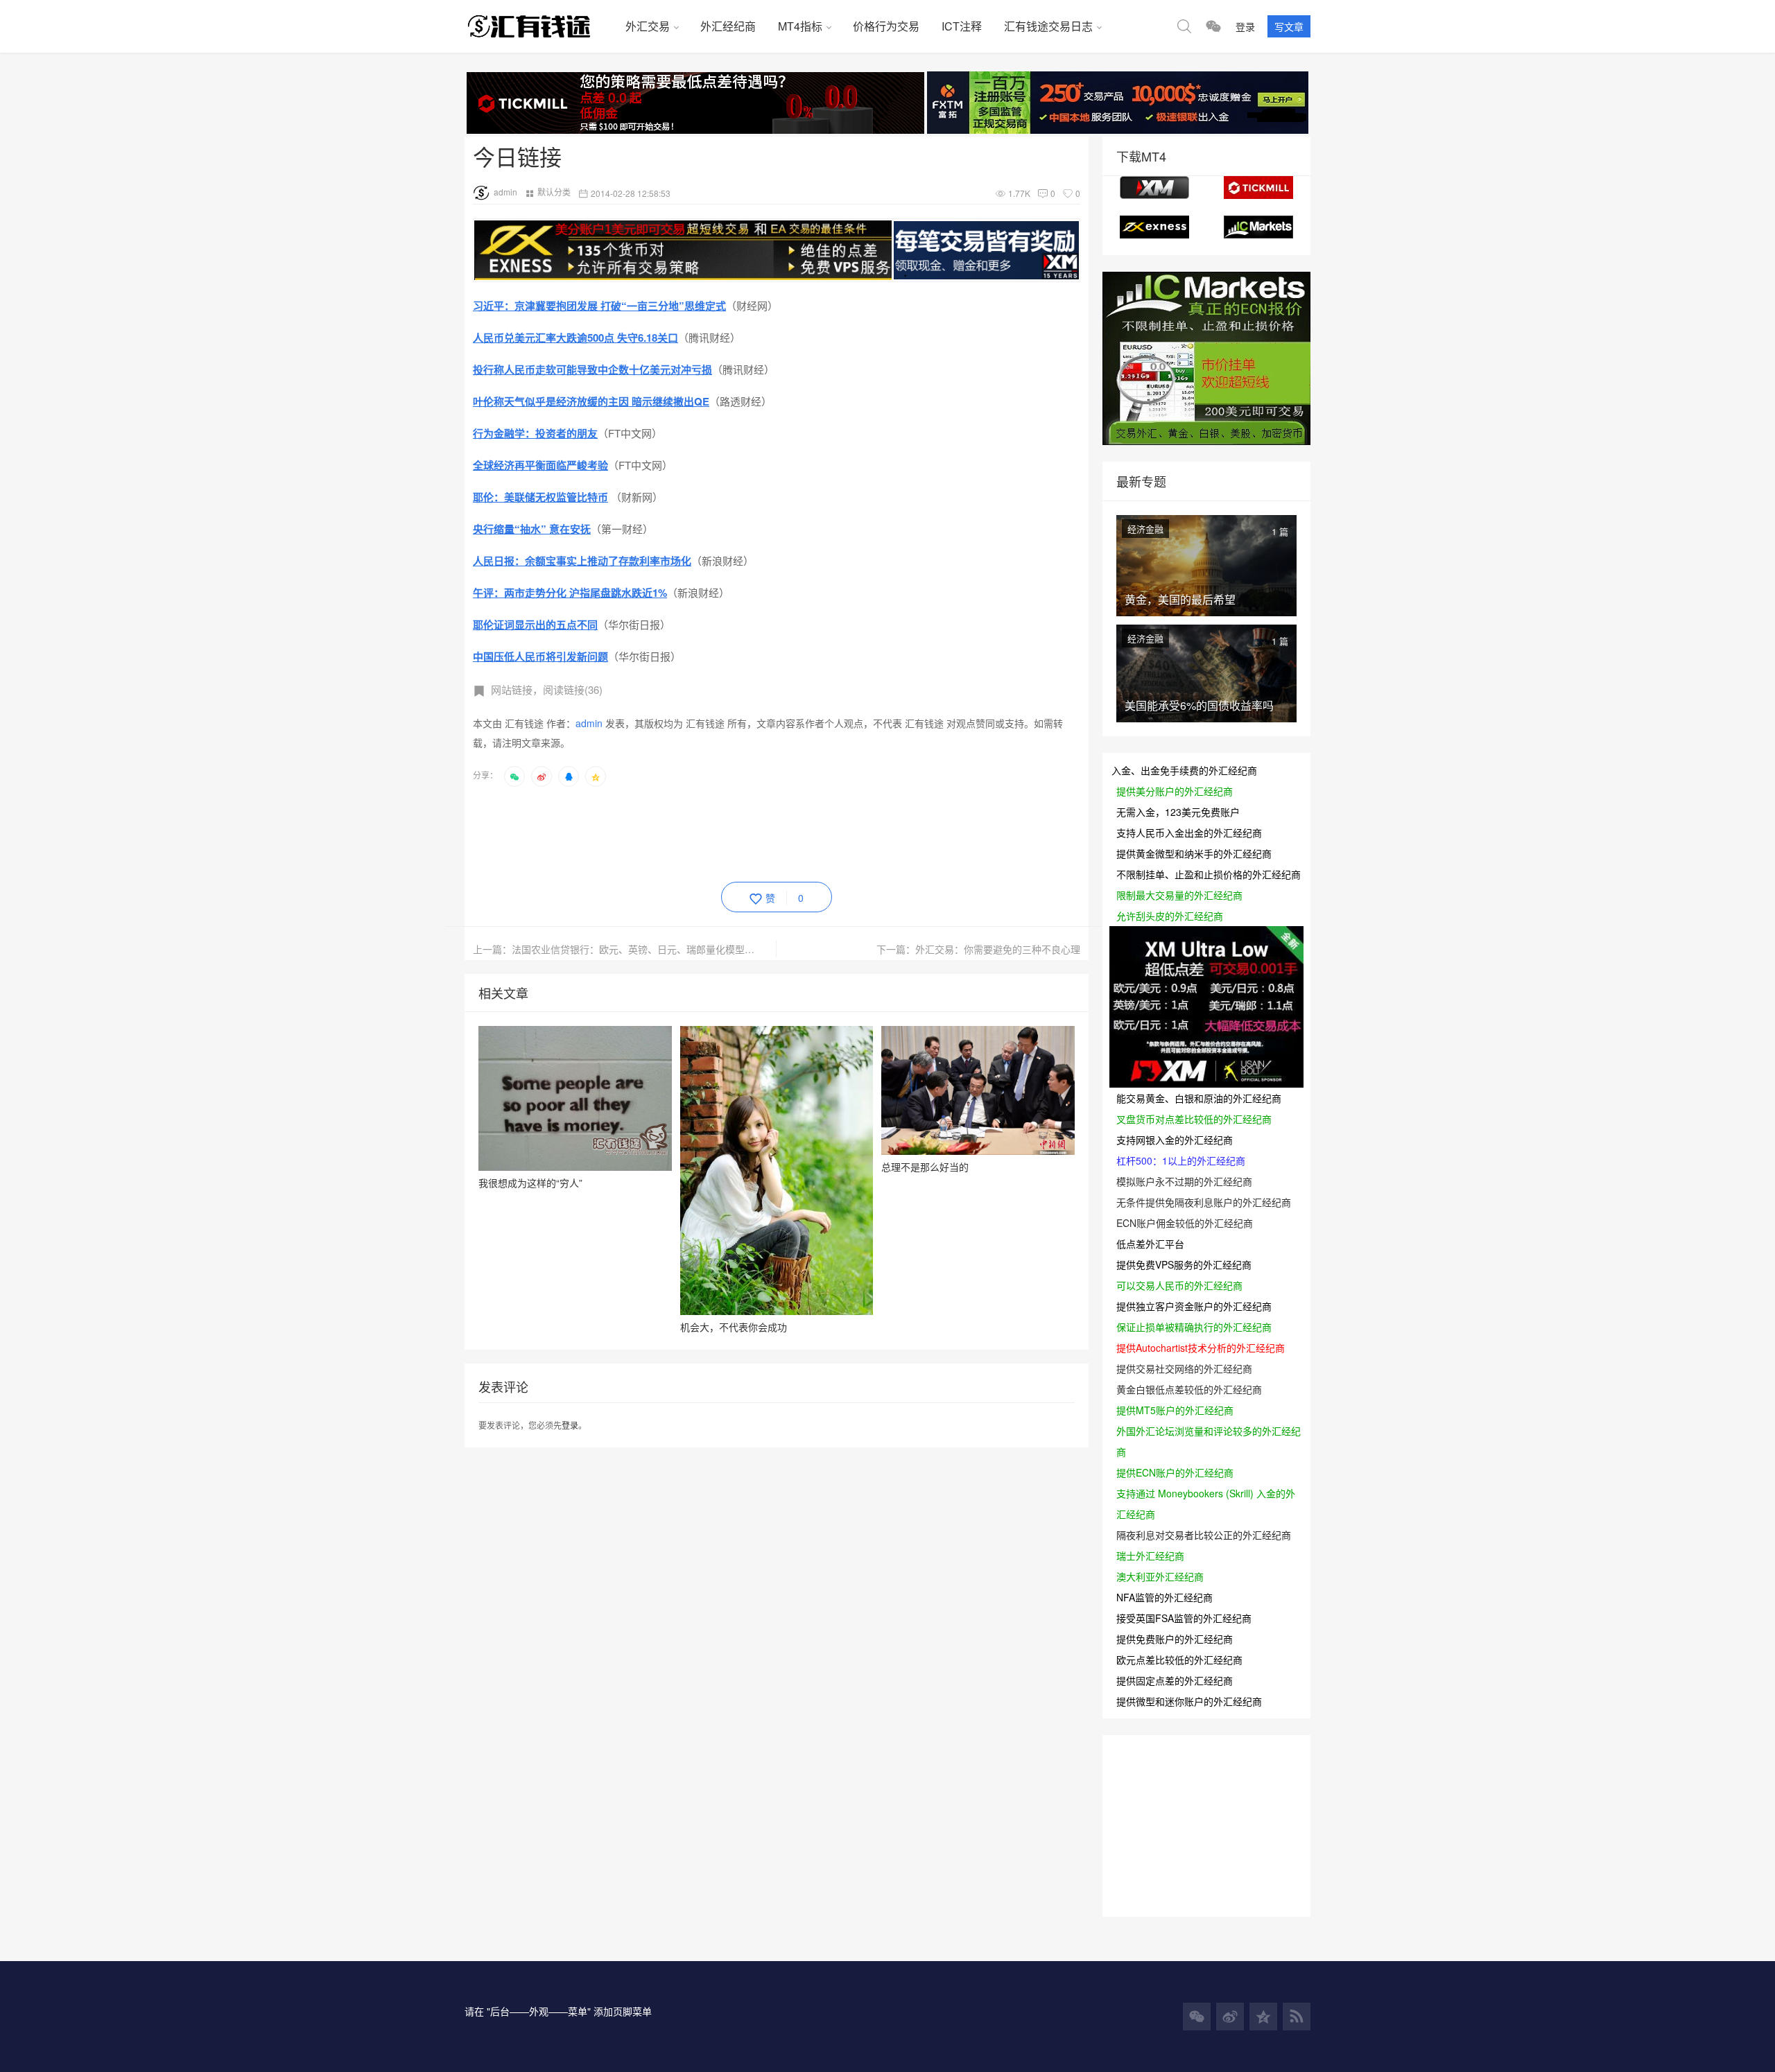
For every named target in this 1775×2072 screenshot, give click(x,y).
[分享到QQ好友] (569, 776)
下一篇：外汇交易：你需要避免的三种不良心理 (978, 949)
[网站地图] (1297, 2017)
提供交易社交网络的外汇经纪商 (1184, 1368)
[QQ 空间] (1263, 2017)
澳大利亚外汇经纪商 (1160, 1576)
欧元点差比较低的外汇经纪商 (1179, 1660)
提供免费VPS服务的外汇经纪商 (1184, 1264)
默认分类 (554, 192)
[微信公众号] (1197, 2017)
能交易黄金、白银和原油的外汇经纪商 (1199, 1098)
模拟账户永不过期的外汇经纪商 (1184, 1181)
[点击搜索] (1184, 26)
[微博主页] (1230, 2017)
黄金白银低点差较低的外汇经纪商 (1189, 1389)
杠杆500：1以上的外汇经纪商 (1181, 1160)
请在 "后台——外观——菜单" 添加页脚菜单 (558, 2011)
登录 (1245, 26)
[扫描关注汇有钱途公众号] (1213, 26)
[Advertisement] (725, 832)
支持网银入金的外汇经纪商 (1175, 1140)
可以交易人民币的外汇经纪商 (1179, 1285)
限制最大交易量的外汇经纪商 (1179, 895)
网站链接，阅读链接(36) (547, 689)
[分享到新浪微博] (542, 776)
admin (505, 192)
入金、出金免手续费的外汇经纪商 (1184, 770)
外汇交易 (648, 26)
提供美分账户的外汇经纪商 (1175, 791)
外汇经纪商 (728, 26)
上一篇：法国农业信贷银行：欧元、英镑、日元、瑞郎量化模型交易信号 (625, 949)
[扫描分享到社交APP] (514, 776)
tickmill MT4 (1258, 188)
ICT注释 (962, 26)
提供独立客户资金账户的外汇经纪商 (1194, 1306)
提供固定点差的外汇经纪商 (1175, 1680)
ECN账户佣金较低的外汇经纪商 (1185, 1223)
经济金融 (1145, 529)
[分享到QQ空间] (596, 776)
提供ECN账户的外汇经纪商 (1175, 1472)
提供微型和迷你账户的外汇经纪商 (1189, 1701)
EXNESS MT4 (1154, 227)
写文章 (1289, 26)
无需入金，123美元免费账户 (1178, 812)
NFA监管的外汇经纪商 (1164, 1597)
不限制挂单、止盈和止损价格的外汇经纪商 (1209, 874)
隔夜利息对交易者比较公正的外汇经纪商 (1204, 1535)
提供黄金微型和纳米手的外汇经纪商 (1194, 853)
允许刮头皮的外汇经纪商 (1170, 916)
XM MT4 (1154, 188)
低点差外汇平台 (1150, 1244)
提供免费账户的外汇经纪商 (1175, 1639)
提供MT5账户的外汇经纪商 (1175, 1410)
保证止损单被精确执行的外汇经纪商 (1194, 1327)
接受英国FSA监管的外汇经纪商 (1184, 1618)
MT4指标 (800, 26)
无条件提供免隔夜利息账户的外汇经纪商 (1204, 1202)
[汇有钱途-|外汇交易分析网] (539, 26)
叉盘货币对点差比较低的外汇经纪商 (1194, 1119)
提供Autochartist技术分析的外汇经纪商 (1201, 1348)
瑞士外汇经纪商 (1150, 1556)
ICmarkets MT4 (1258, 227)
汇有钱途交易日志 (1048, 26)
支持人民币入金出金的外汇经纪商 (1189, 833)
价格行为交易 (886, 26)
